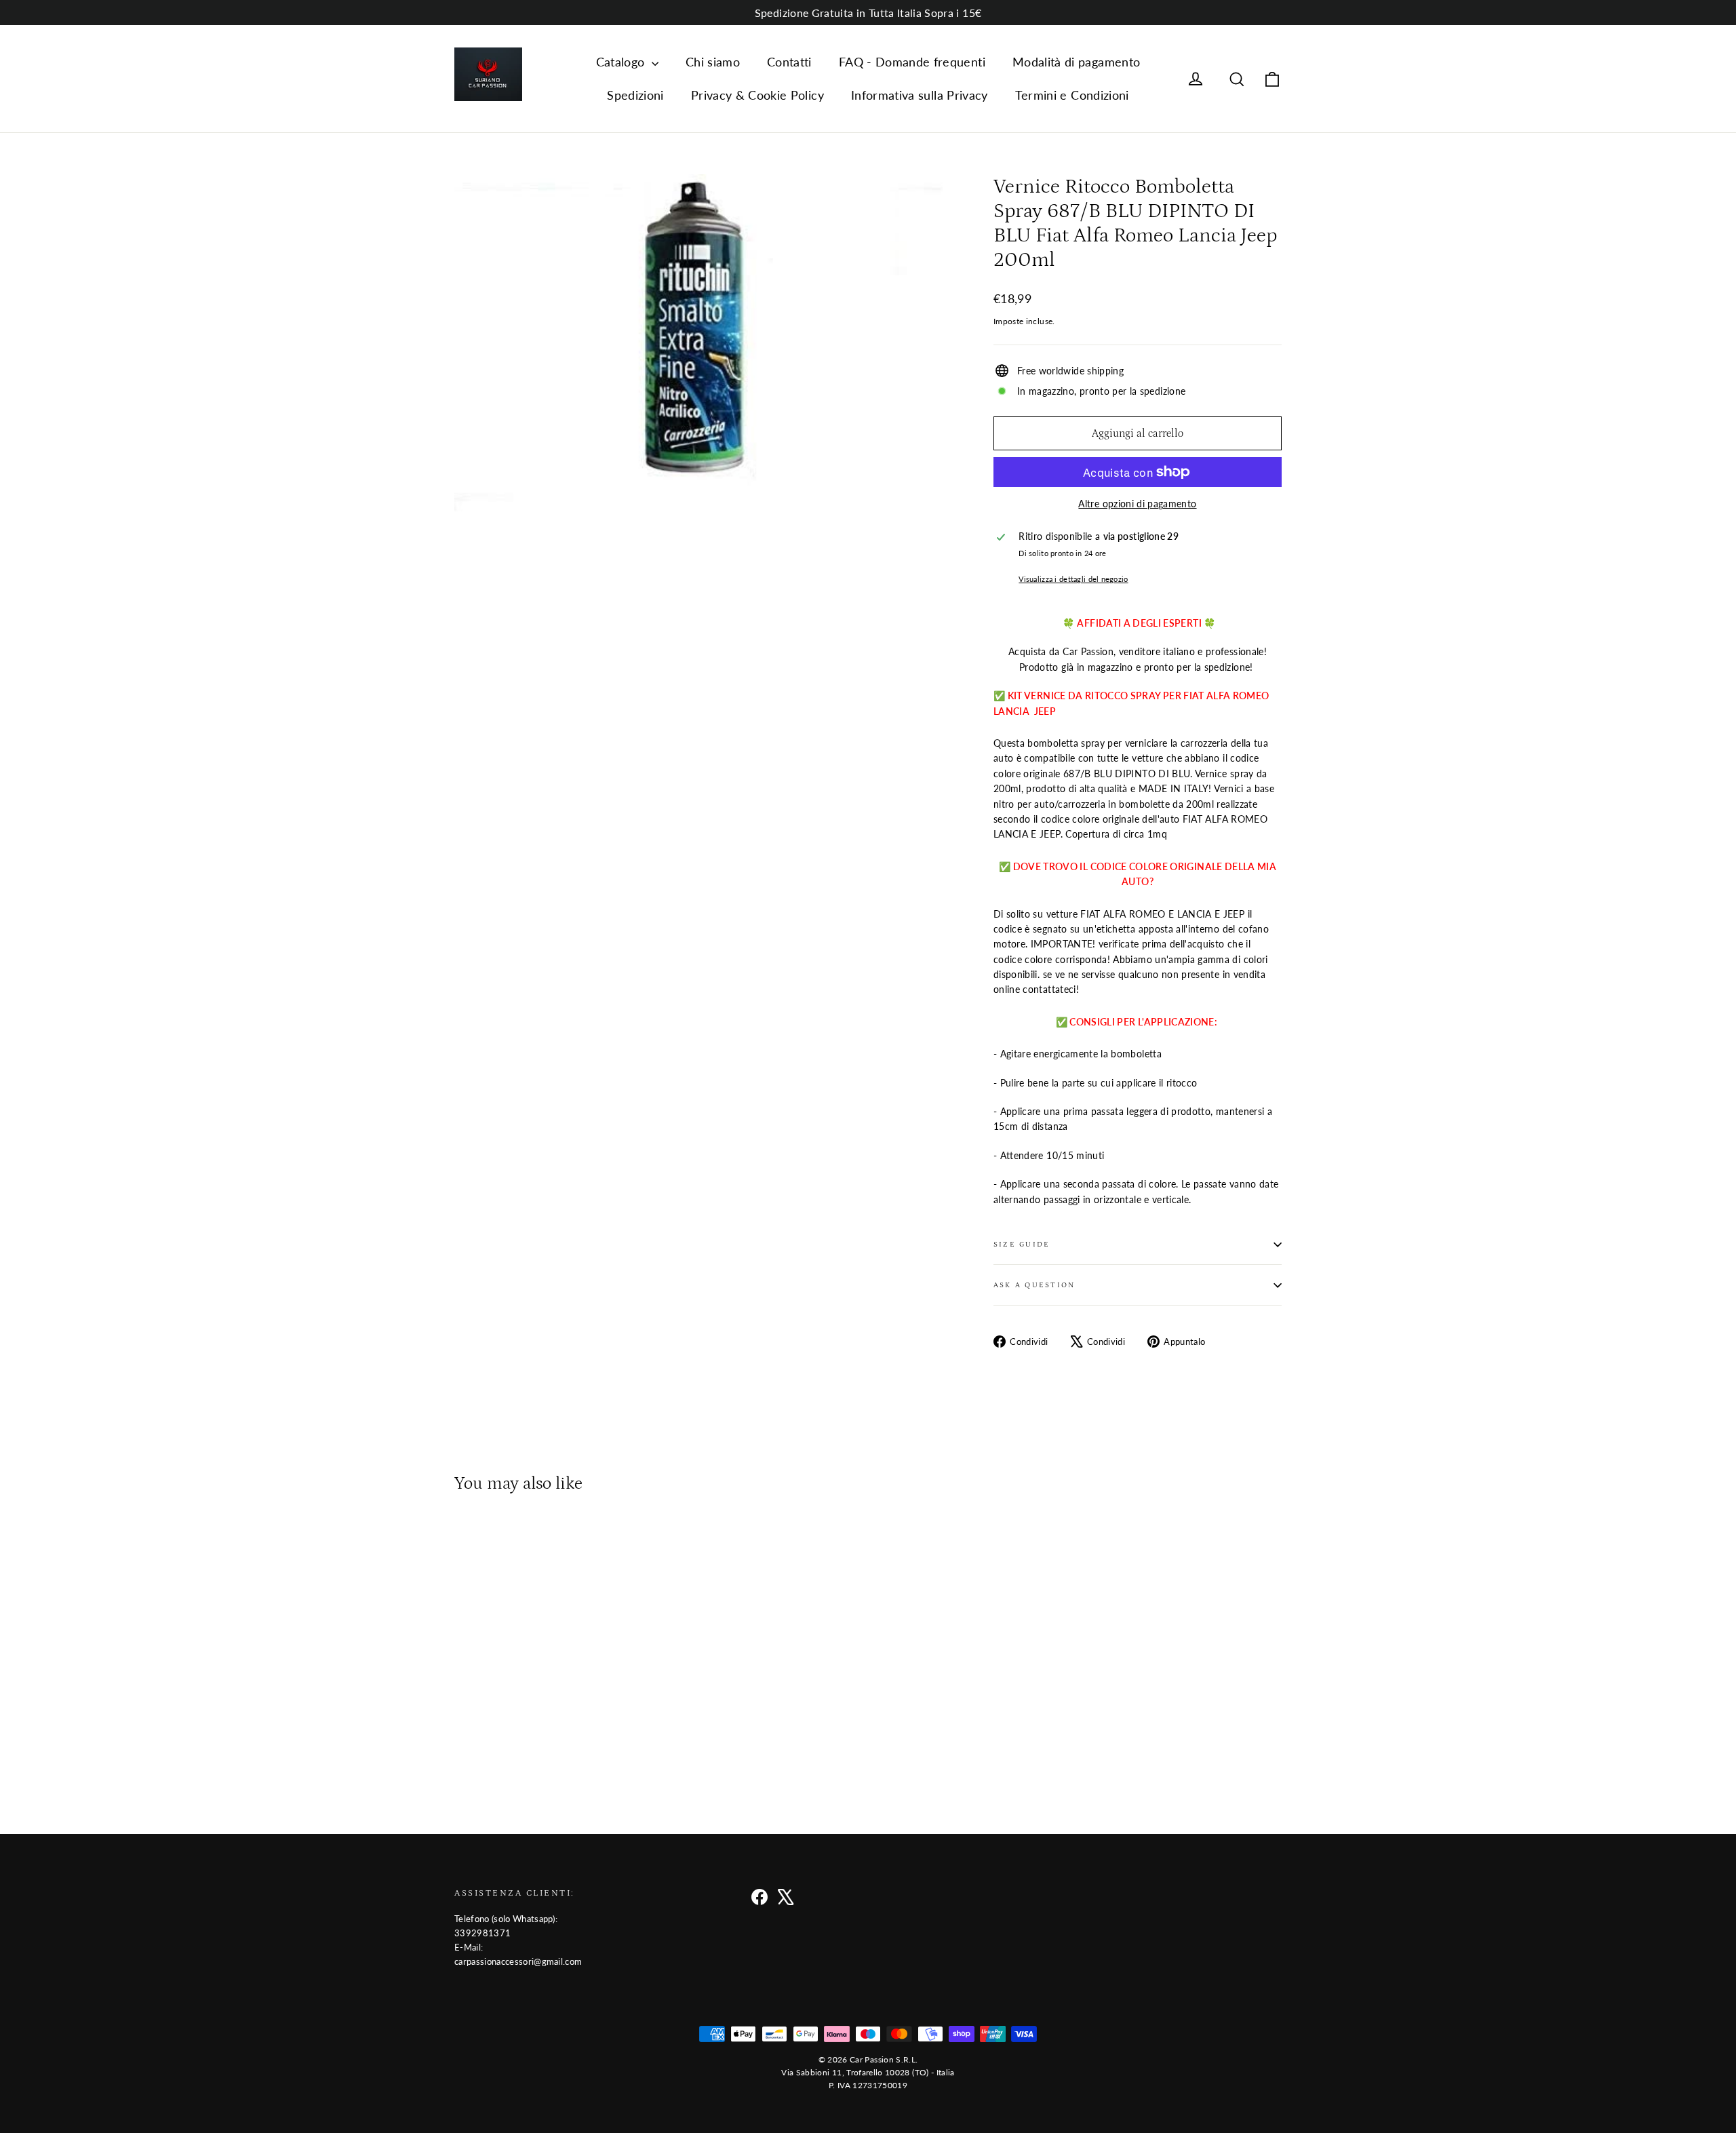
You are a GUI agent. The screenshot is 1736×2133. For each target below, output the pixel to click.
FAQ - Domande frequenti (912, 62)
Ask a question (1034, 1285)
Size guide (1022, 1244)
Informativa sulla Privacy (920, 95)
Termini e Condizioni (1072, 95)
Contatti (789, 62)
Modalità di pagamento (1076, 62)
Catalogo (622, 62)
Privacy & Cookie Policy (757, 95)
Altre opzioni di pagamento (1137, 504)
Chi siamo (713, 62)
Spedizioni (635, 95)
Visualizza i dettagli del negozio (1073, 579)
